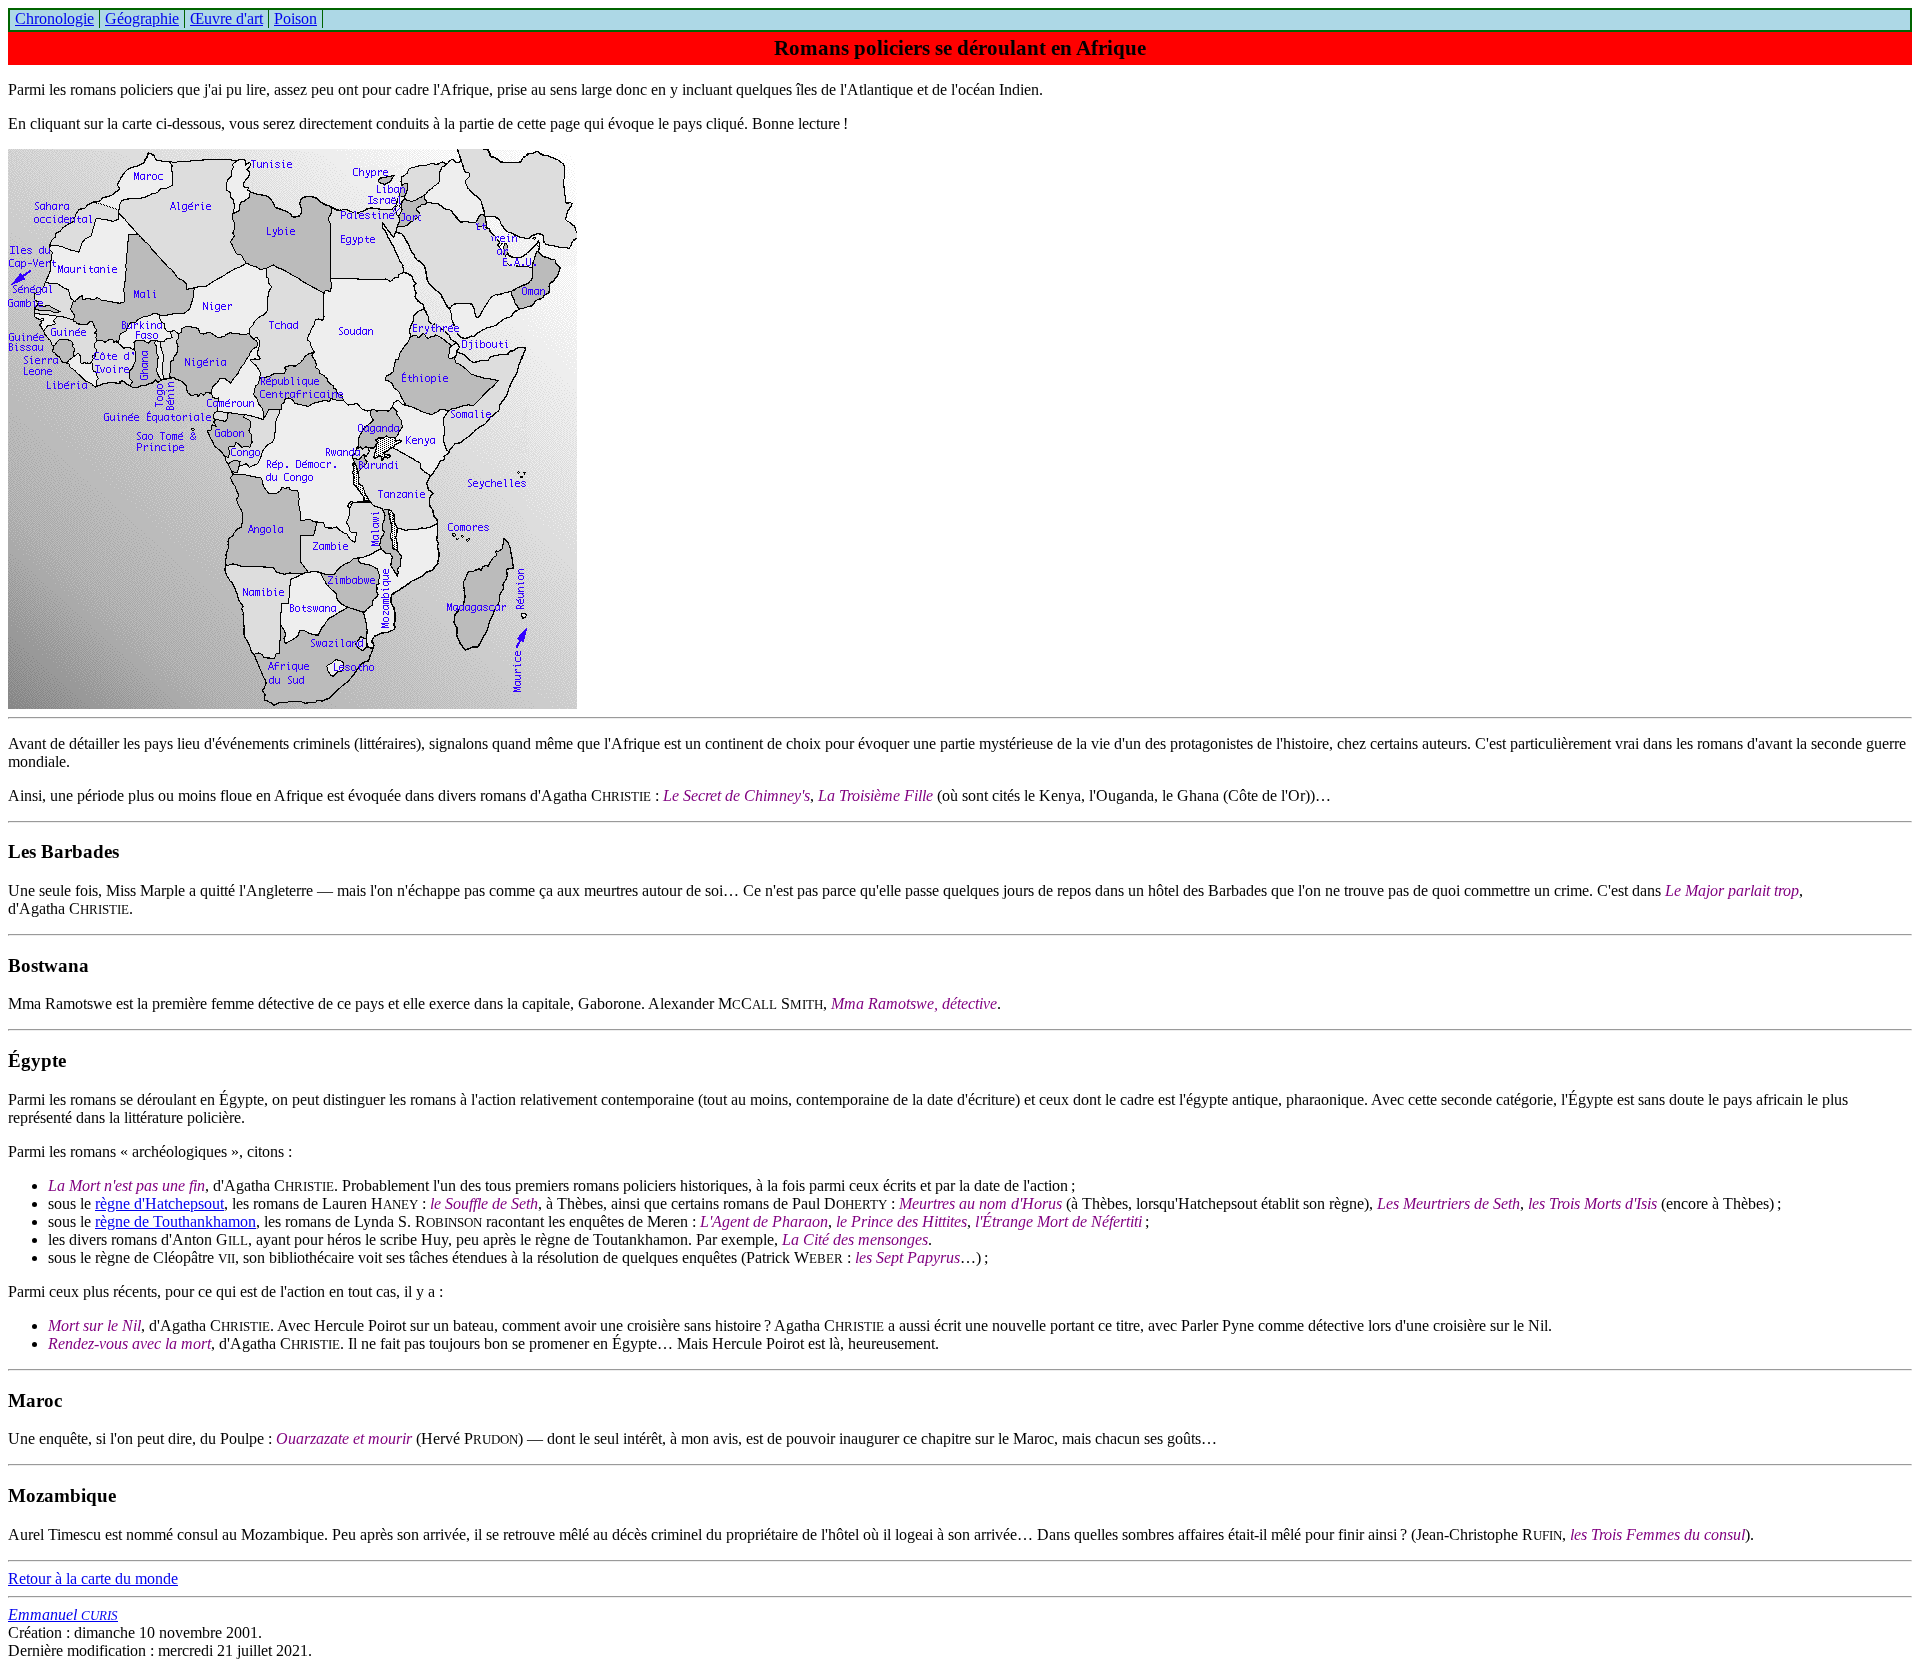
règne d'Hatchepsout (159, 1203)
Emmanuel (63, 1614)
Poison (295, 18)
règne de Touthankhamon (175, 1221)
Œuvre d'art (226, 18)
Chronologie (54, 18)
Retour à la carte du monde (93, 1578)
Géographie (142, 18)
